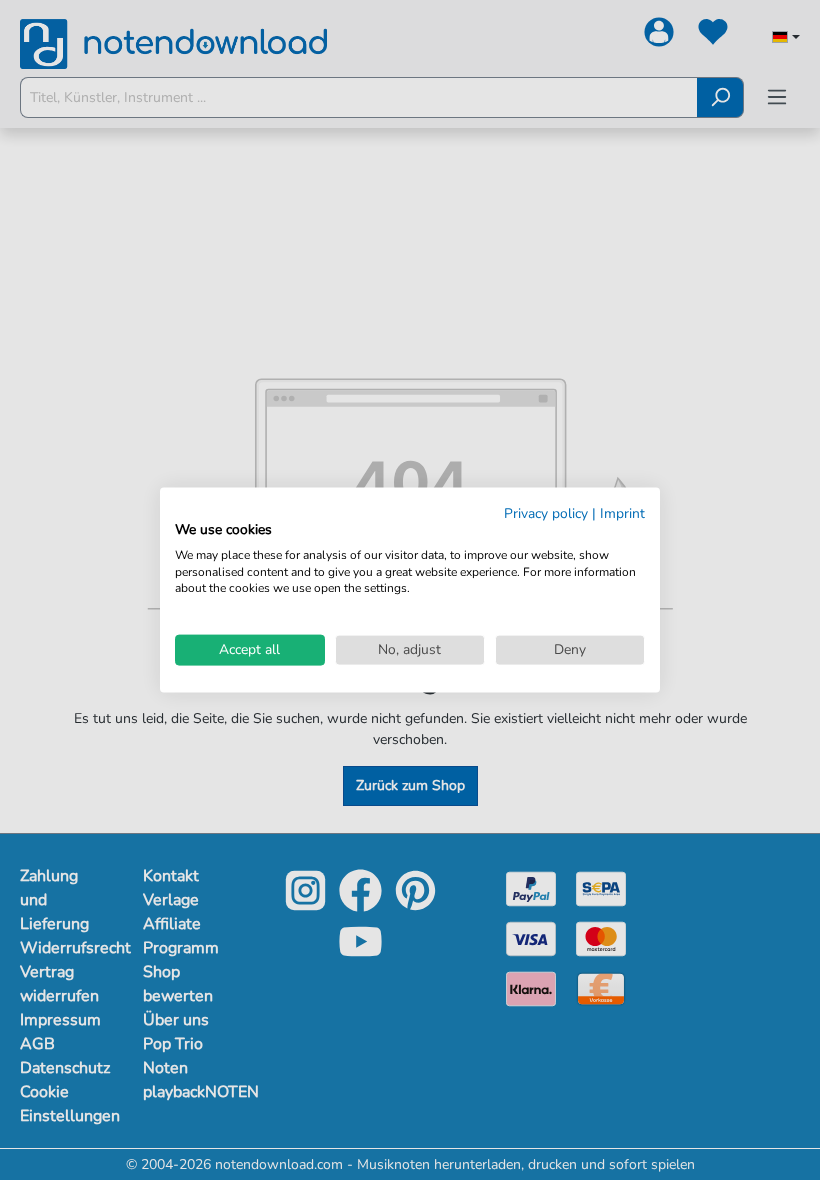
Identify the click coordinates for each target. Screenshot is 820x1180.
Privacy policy (546, 513)
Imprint (622, 513)
